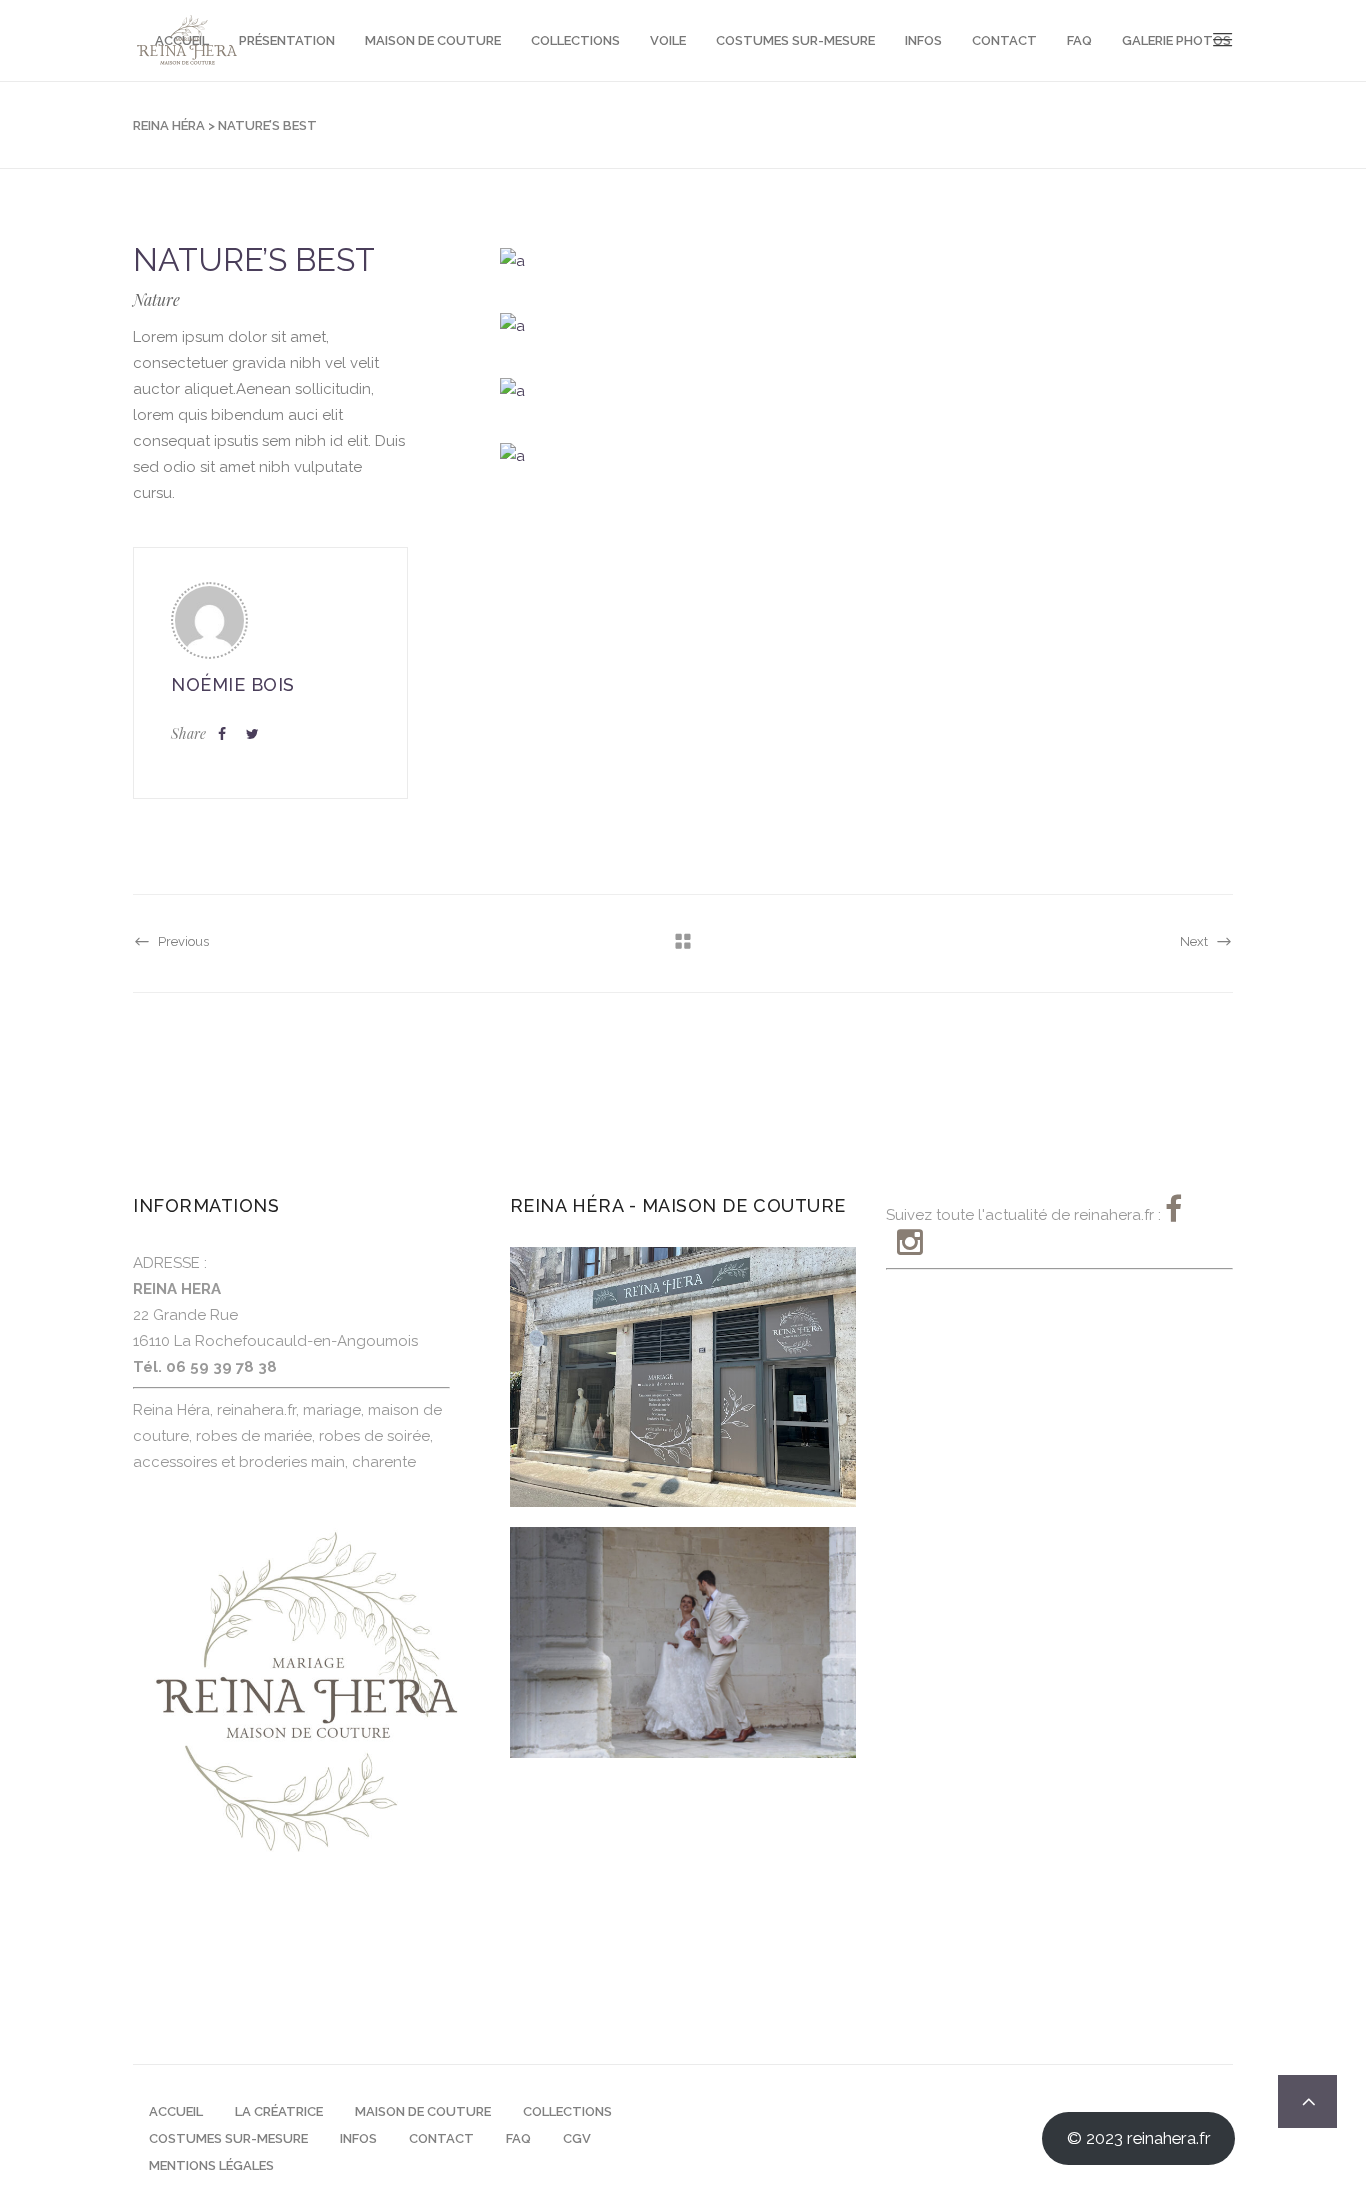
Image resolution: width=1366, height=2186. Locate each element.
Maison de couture (423, 2111)
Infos (358, 2138)
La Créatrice (279, 2111)
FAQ (518, 2138)
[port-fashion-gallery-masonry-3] (866, 390)
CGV (577, 2138)
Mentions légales (211, 2165)
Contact (441, 2138)
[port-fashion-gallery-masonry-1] (866, 260)
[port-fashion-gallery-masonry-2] (866, 325)
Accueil (176, 2111)
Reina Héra (169, 125)
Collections (567, 2111)
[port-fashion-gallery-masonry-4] (866, 455)
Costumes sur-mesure (228, 2138)
